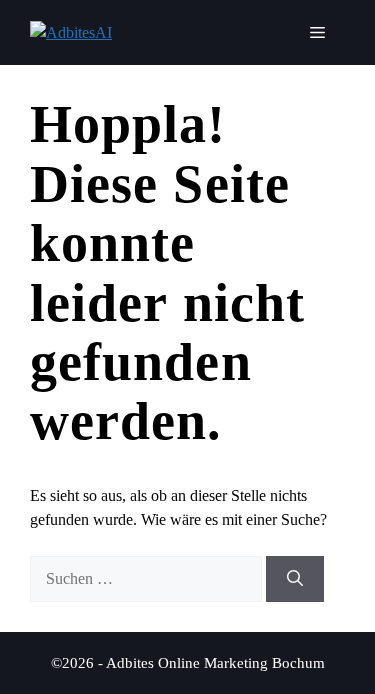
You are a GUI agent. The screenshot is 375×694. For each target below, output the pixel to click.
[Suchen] (295, 579)
